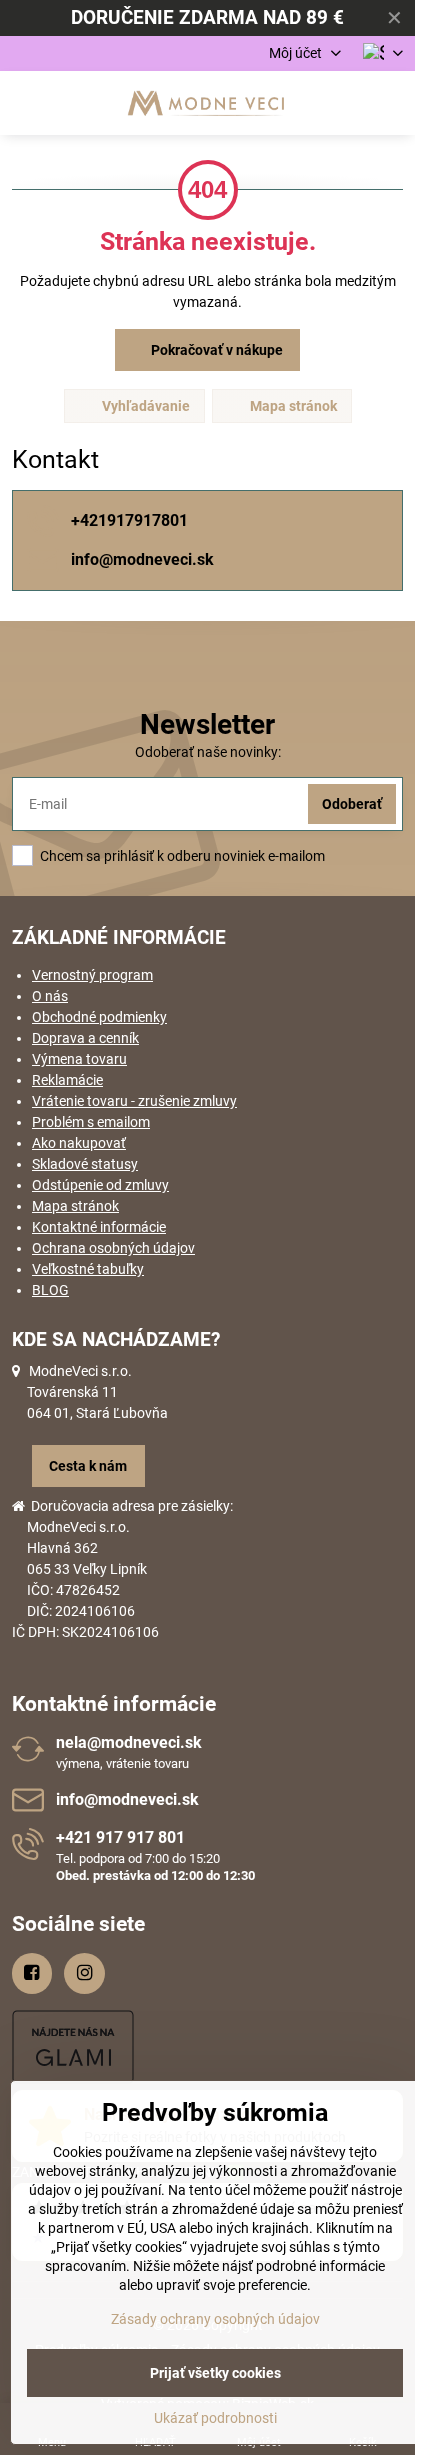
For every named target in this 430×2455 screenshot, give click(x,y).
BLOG (50, 1290)
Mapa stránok (292, 406)
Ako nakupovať (79, 1143)
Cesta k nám (88, 1466)
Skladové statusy (85, 1164)
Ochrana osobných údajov (113, 1248)
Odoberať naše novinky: (208, 752)
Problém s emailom (91, 1122)
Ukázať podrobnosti (215, 2418)
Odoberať (352, 804)
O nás (50, 996)
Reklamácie (67, 1080)
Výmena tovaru (79, 1059)
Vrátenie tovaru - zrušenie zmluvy (134, 1101)
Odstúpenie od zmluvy (100, 1185)
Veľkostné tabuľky (88, 1269)
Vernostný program (92, 975)
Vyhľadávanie (144, 406)
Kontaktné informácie (99, 1227)
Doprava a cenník (85, 1038)
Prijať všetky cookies (215, 2373)
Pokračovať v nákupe (215, 350)
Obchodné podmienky (99, 1017)
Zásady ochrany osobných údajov (215, 2319)
